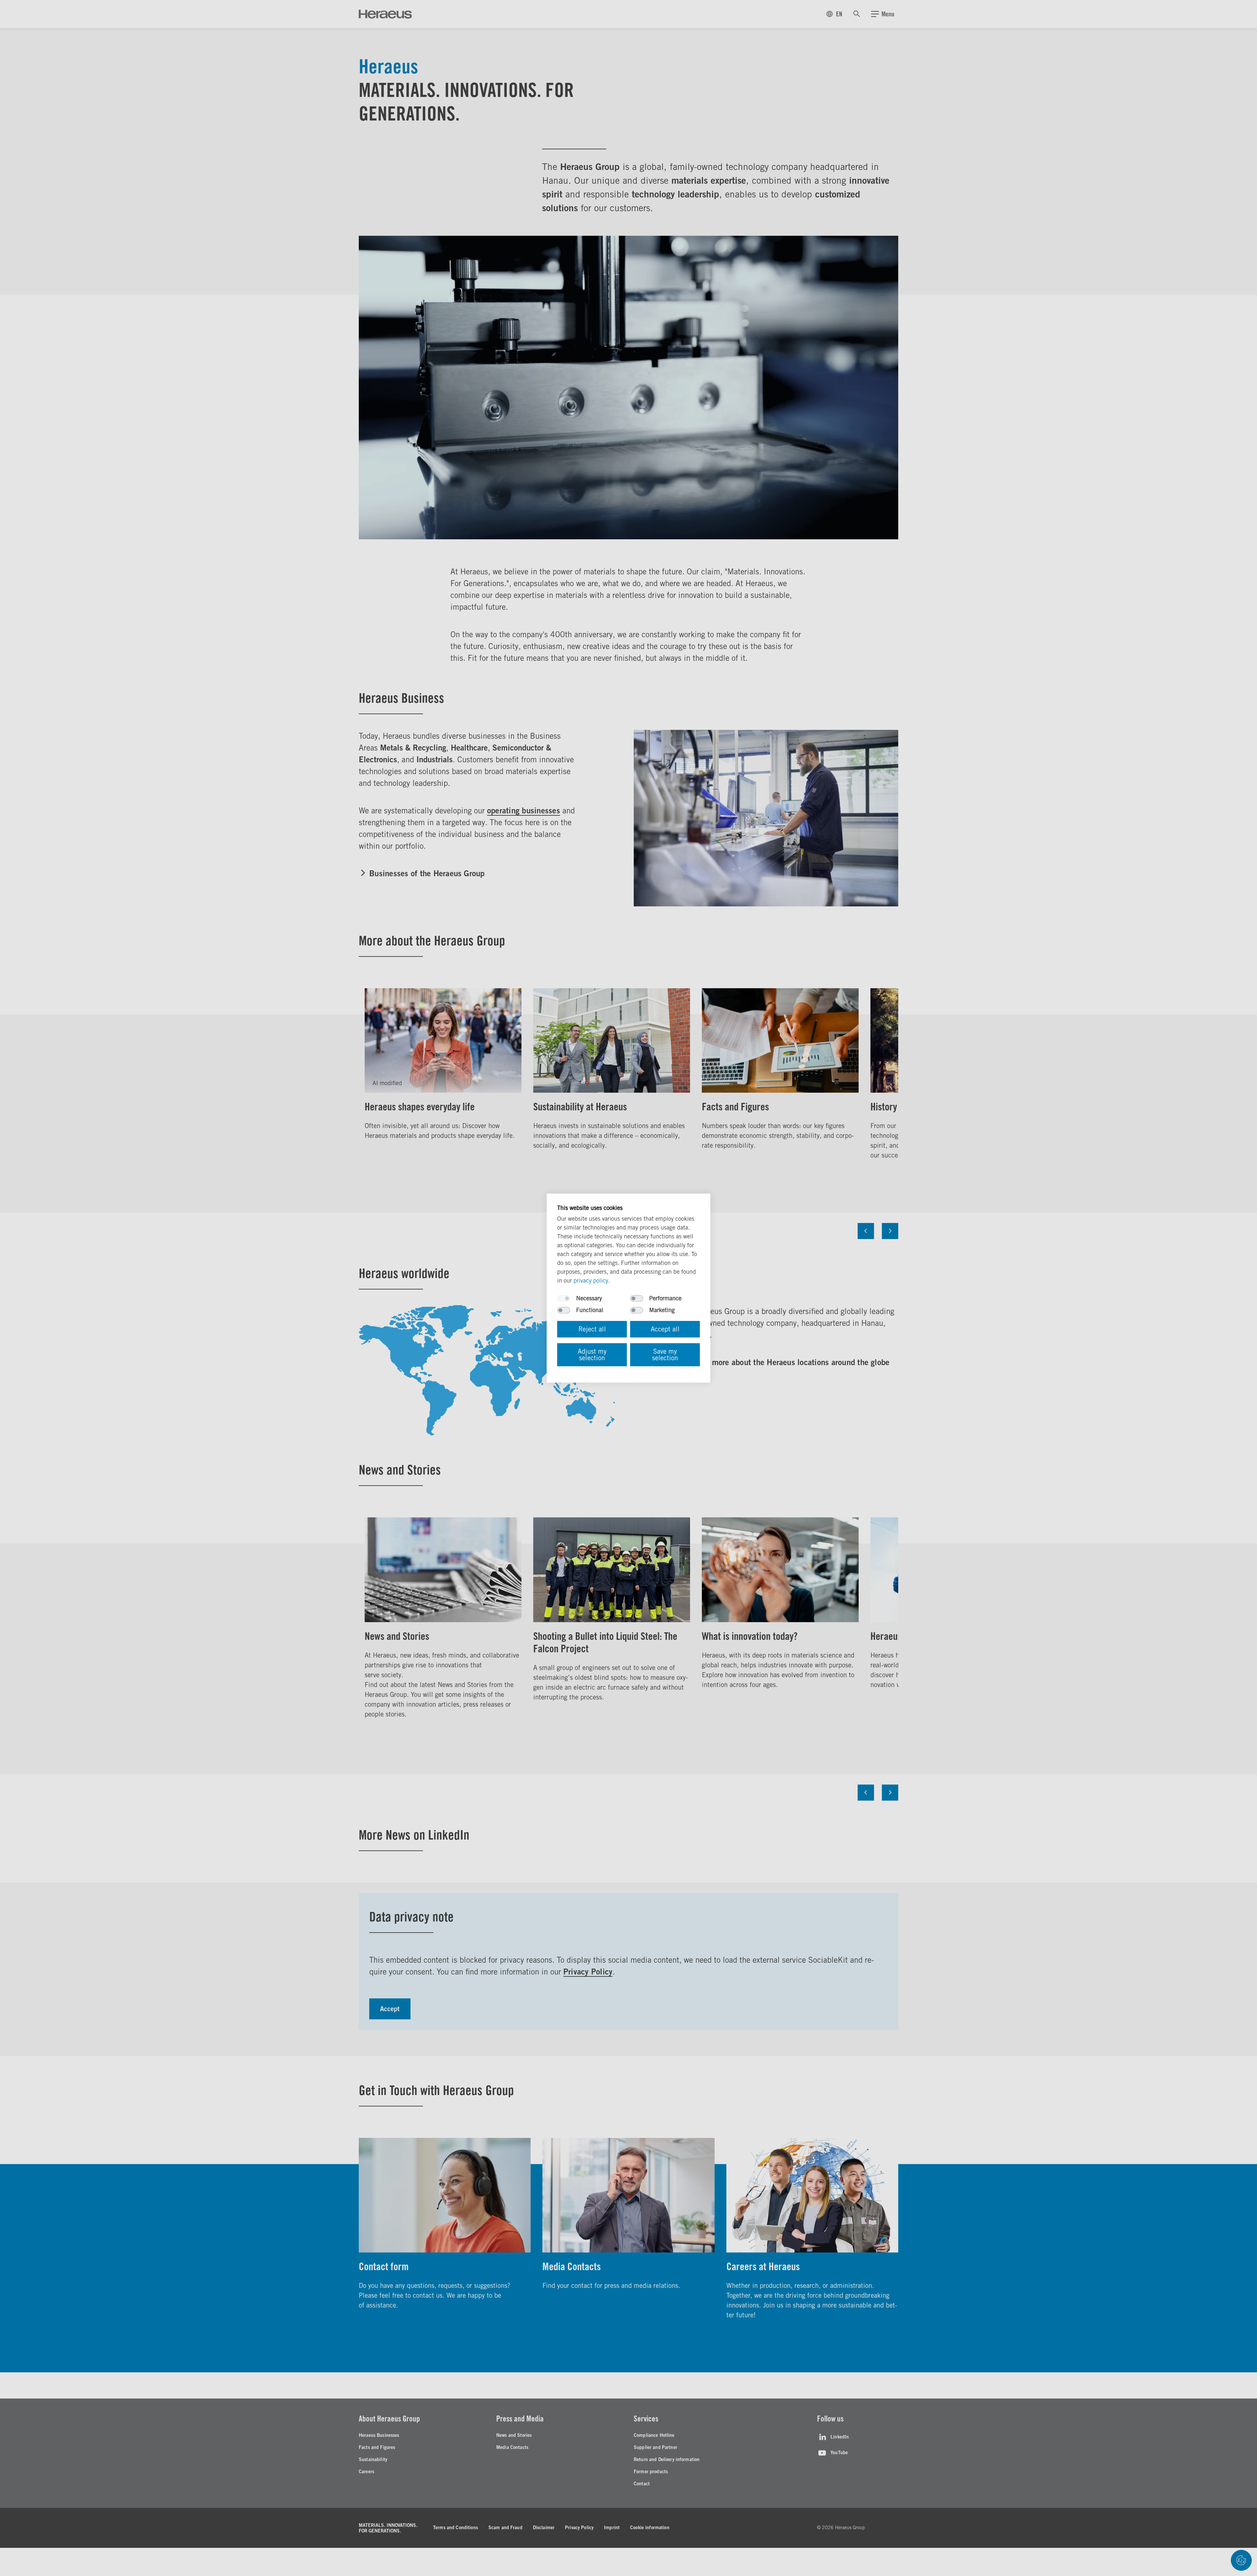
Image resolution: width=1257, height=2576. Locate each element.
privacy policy (591, 1280)
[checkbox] (564, 1298)
